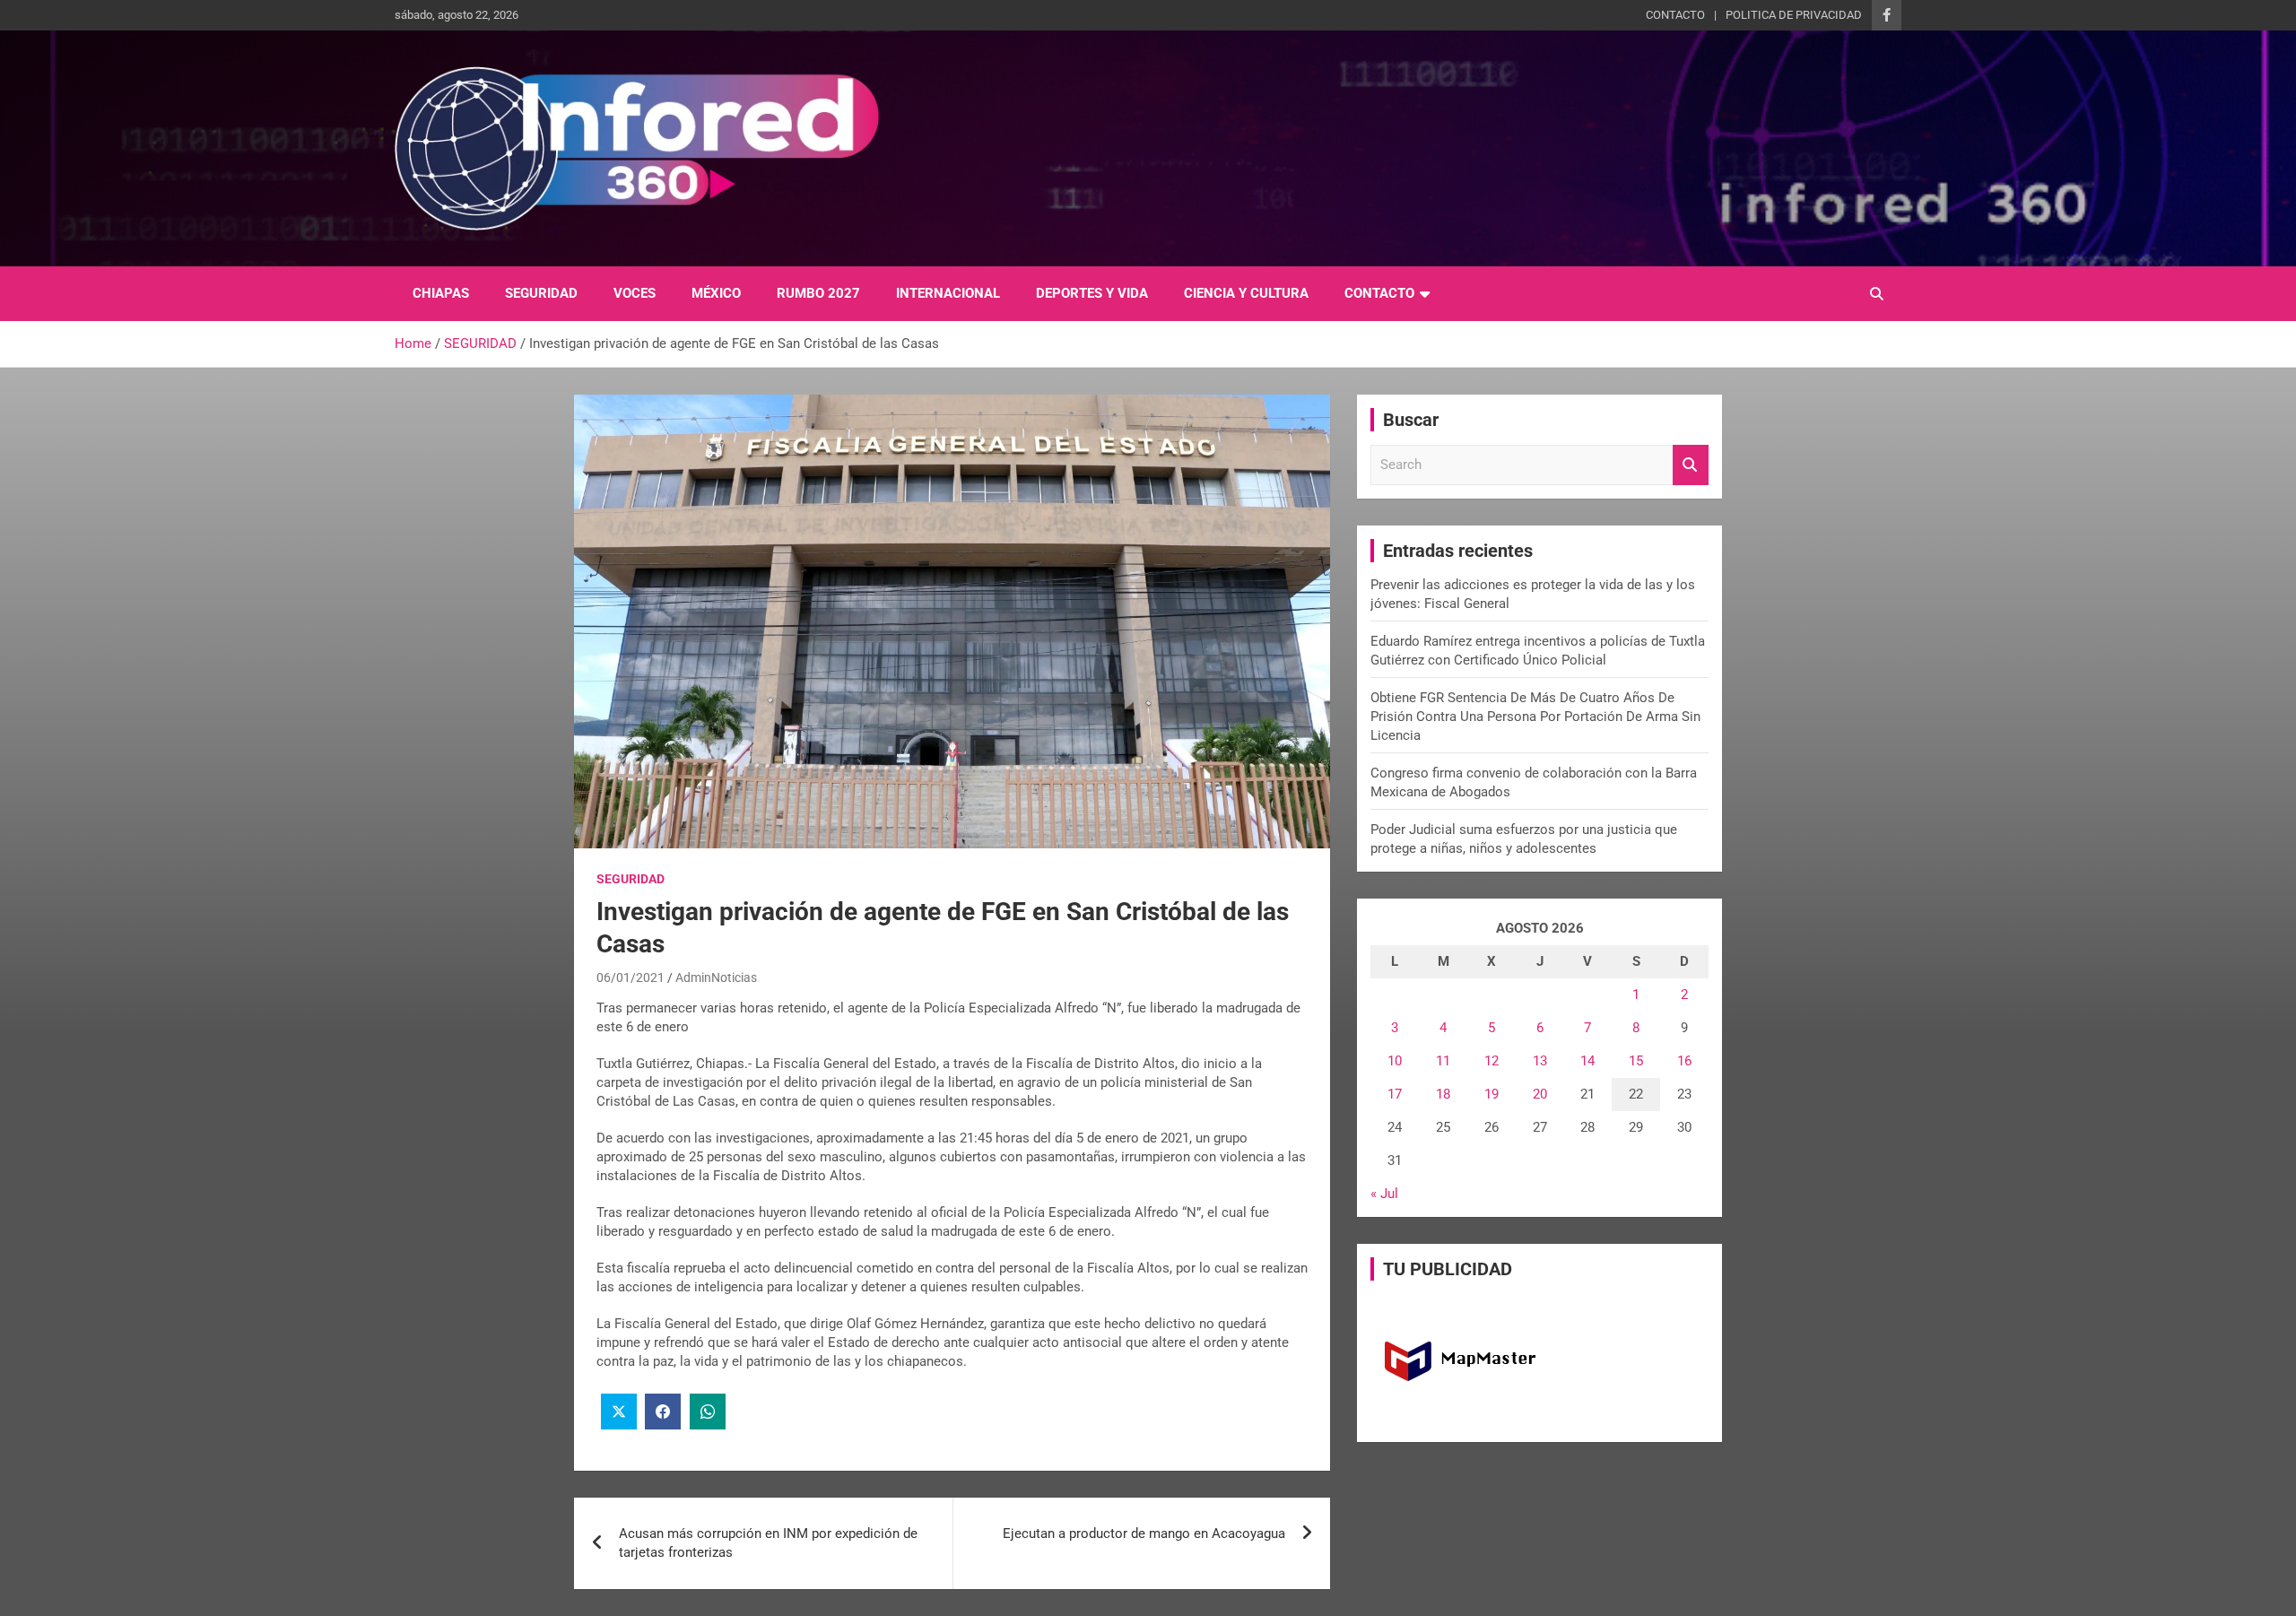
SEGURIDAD (541, 293)
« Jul (1384, 1194)
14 (1587, 1061)
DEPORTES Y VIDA (1092, 293)
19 (1492, 1094)
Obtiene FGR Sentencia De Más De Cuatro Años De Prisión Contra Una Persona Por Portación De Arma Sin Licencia (1535, 717)
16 (1684, 1061)
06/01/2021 (631, 977)
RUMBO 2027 (818, 293)
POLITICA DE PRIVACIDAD (1794, 15)
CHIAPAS (441, 293)
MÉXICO (716, 293)
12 (1492, 1061)
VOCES (635, 293)
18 (1443, 1094)
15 (1636, 1061)
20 (1540, 1094)
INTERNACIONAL (948, 293)
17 (1395, 1094)
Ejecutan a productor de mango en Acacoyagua (1144, 1533)
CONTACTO (1675, 15)
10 (1395, 1061)
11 (1443, 1061)
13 (1540, 1061)
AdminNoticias (716, 977)
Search (1691, 465)
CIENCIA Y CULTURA (1246, 293)
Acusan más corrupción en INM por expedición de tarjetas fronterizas (768, 1543)
